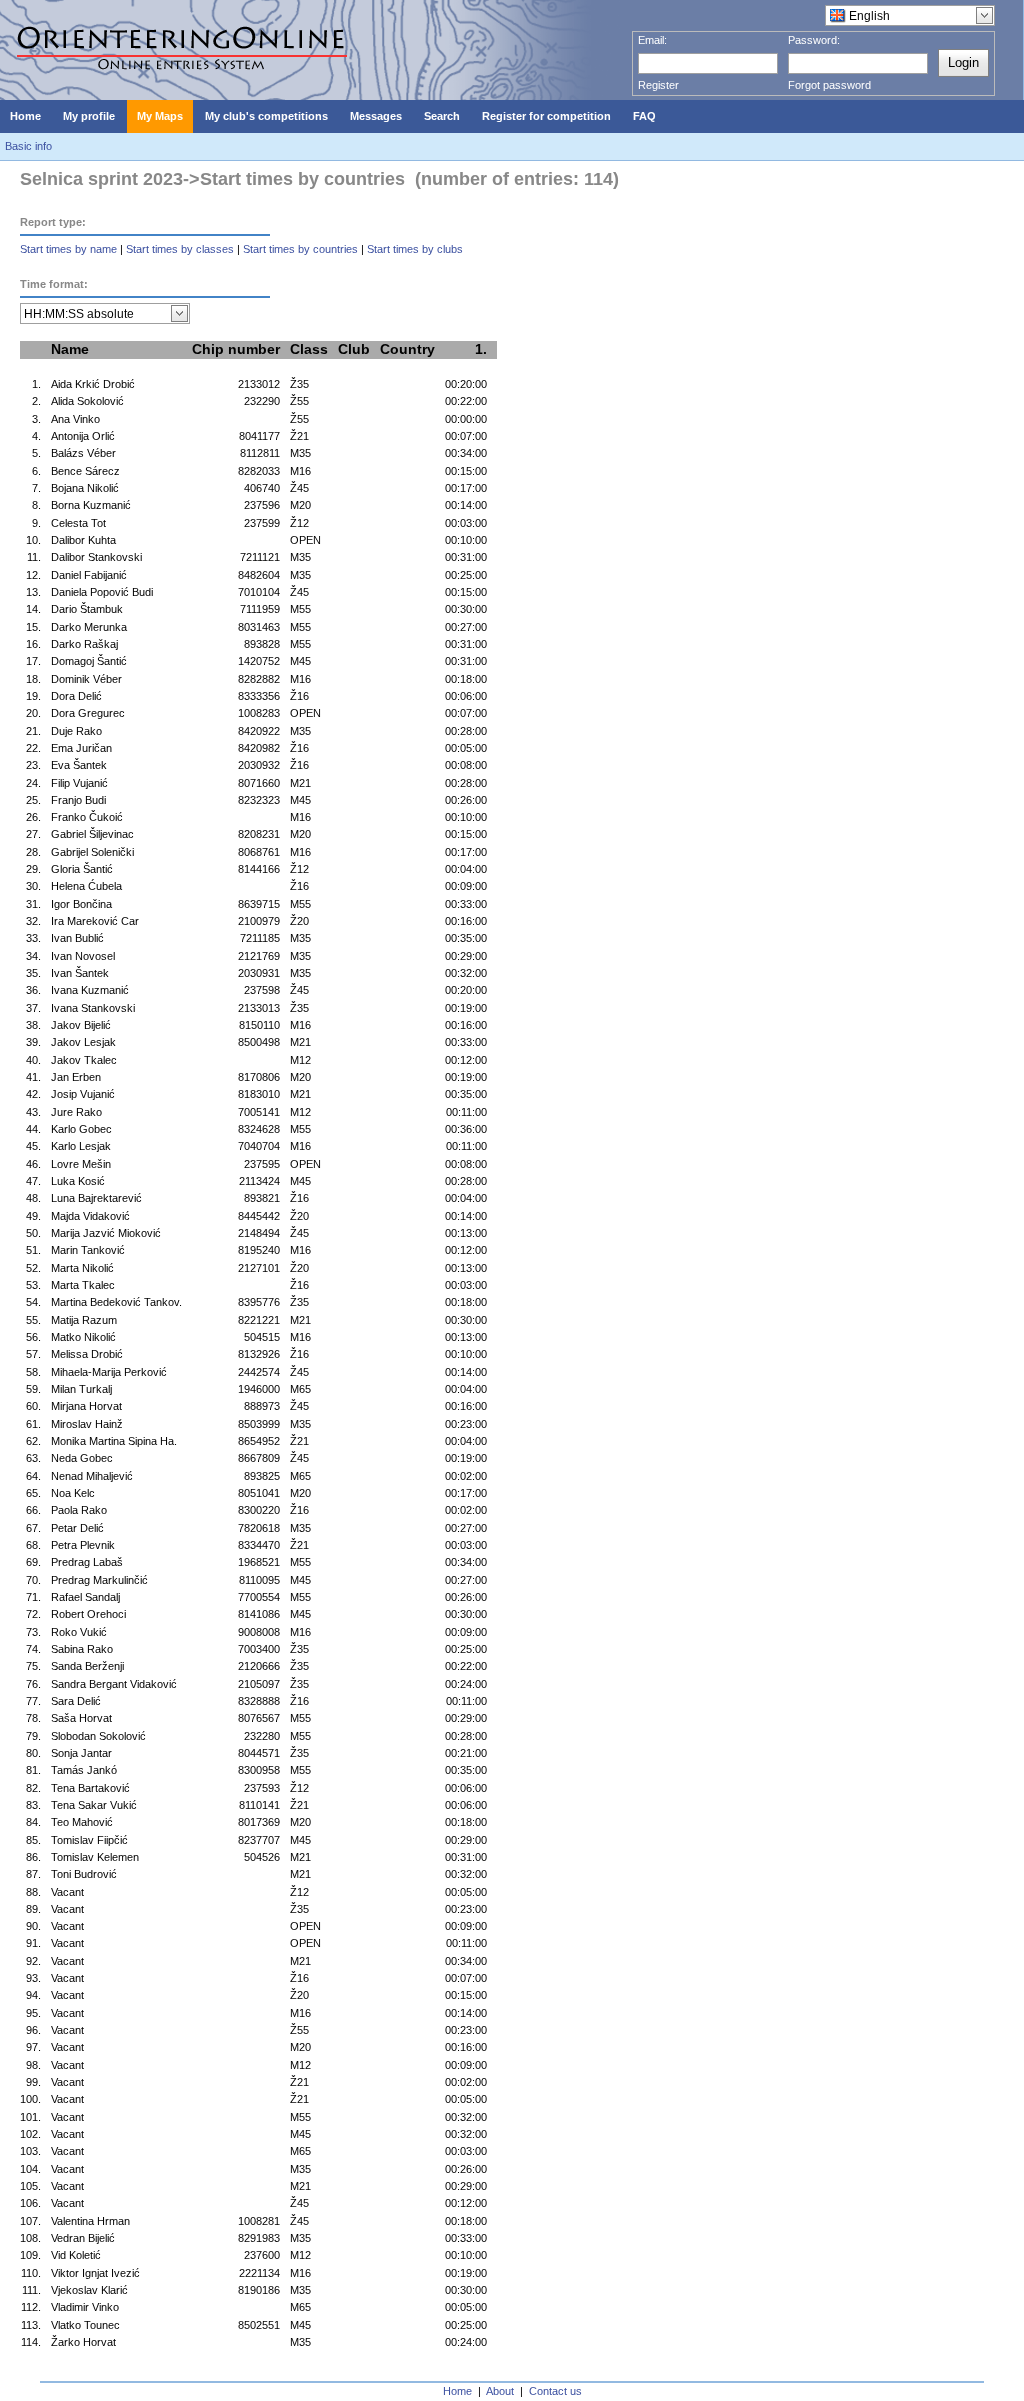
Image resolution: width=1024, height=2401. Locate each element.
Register (658, 85)
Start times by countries (300, 249)
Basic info (28, 146)
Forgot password (829, 85)
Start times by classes (180, 249)
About (500, 2391)
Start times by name (68, 249)
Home (457, 2391)
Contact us (555, 2391)
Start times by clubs (415, 249)
